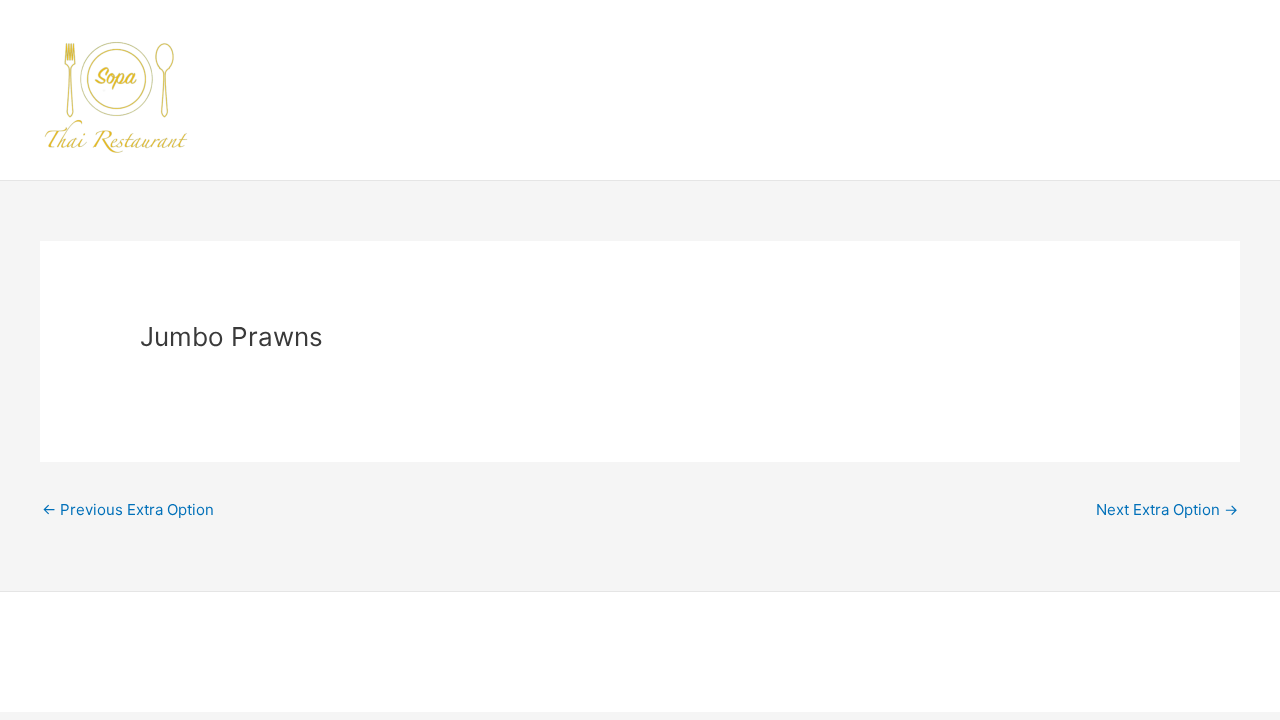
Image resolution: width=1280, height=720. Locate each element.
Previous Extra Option (128, 509)
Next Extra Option (1167, 509)
